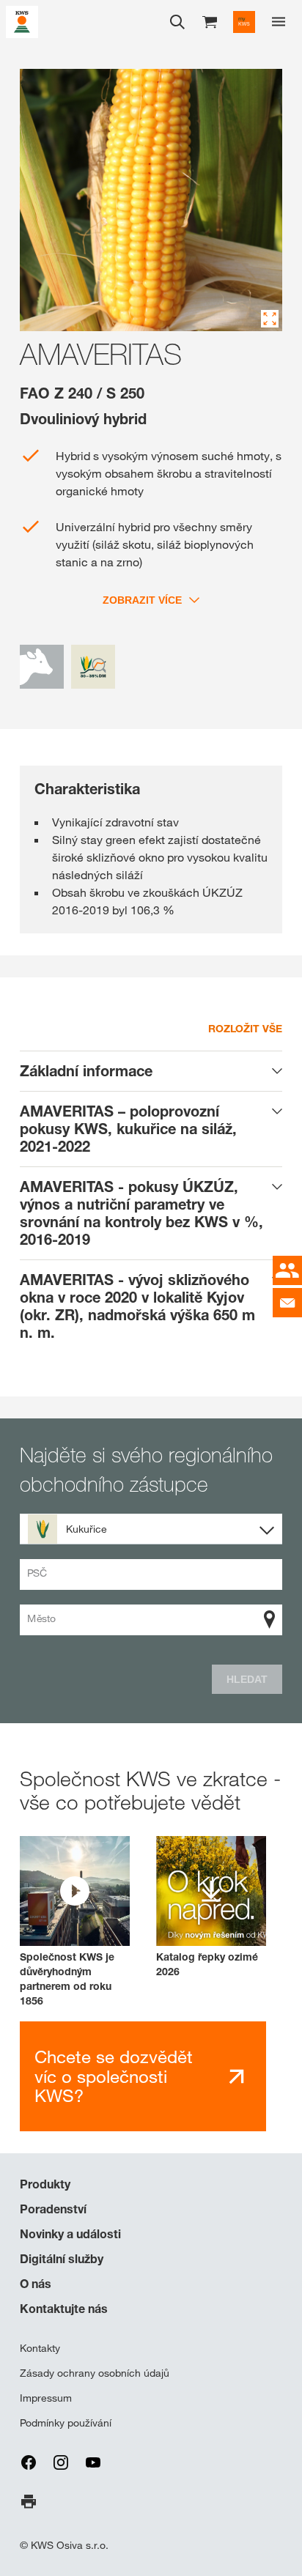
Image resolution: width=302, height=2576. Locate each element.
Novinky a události (70, 2234)
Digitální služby (62, 2259)
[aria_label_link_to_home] (22, 21)
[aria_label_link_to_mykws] (244, 22)
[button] (75, 1922)
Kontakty (40, 2348)
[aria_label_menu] (279, 22)
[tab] (151, 1071)
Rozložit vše (245, 1028)
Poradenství (53, 2209)
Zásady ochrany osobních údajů (95, 2373)
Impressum (46, 2398)
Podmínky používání (66, 2423)
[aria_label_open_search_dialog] (177, 22)
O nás (36, 2284)
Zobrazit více (142, 600)
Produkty (45, 2184)
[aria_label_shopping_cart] (210, 21)
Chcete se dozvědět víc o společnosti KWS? (114, 2076)
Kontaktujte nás (64, 2309)
